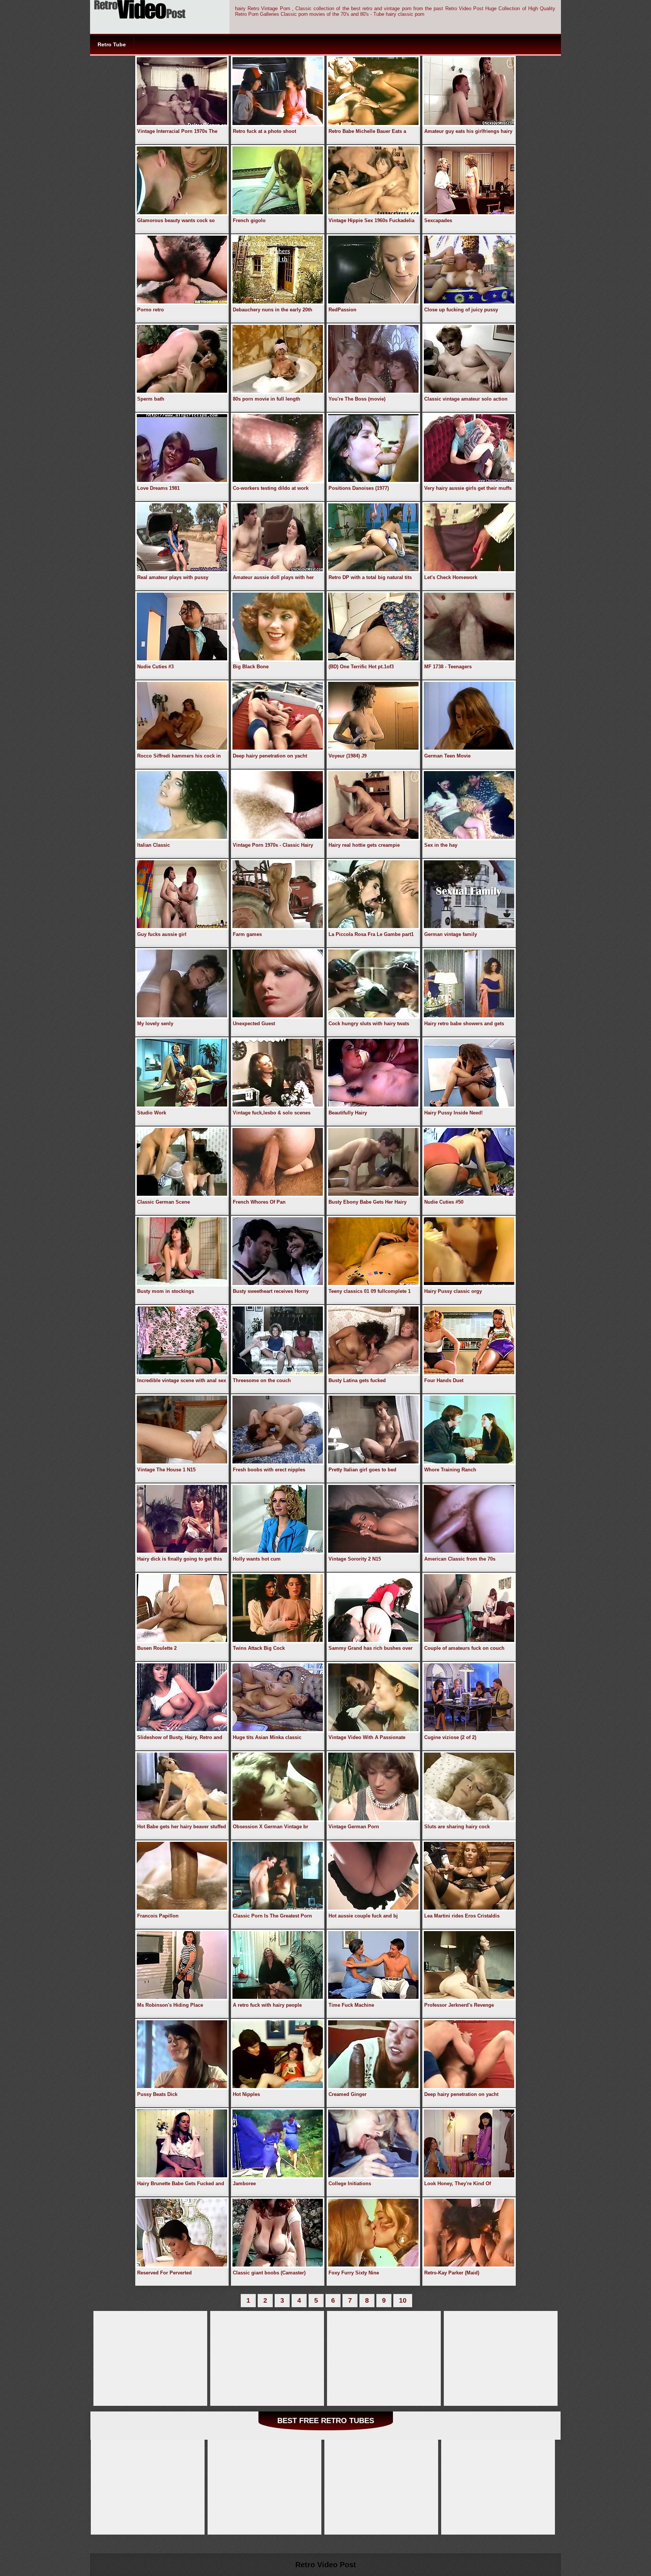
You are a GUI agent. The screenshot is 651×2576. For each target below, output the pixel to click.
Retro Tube (112, 44)
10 (403, 2300)
